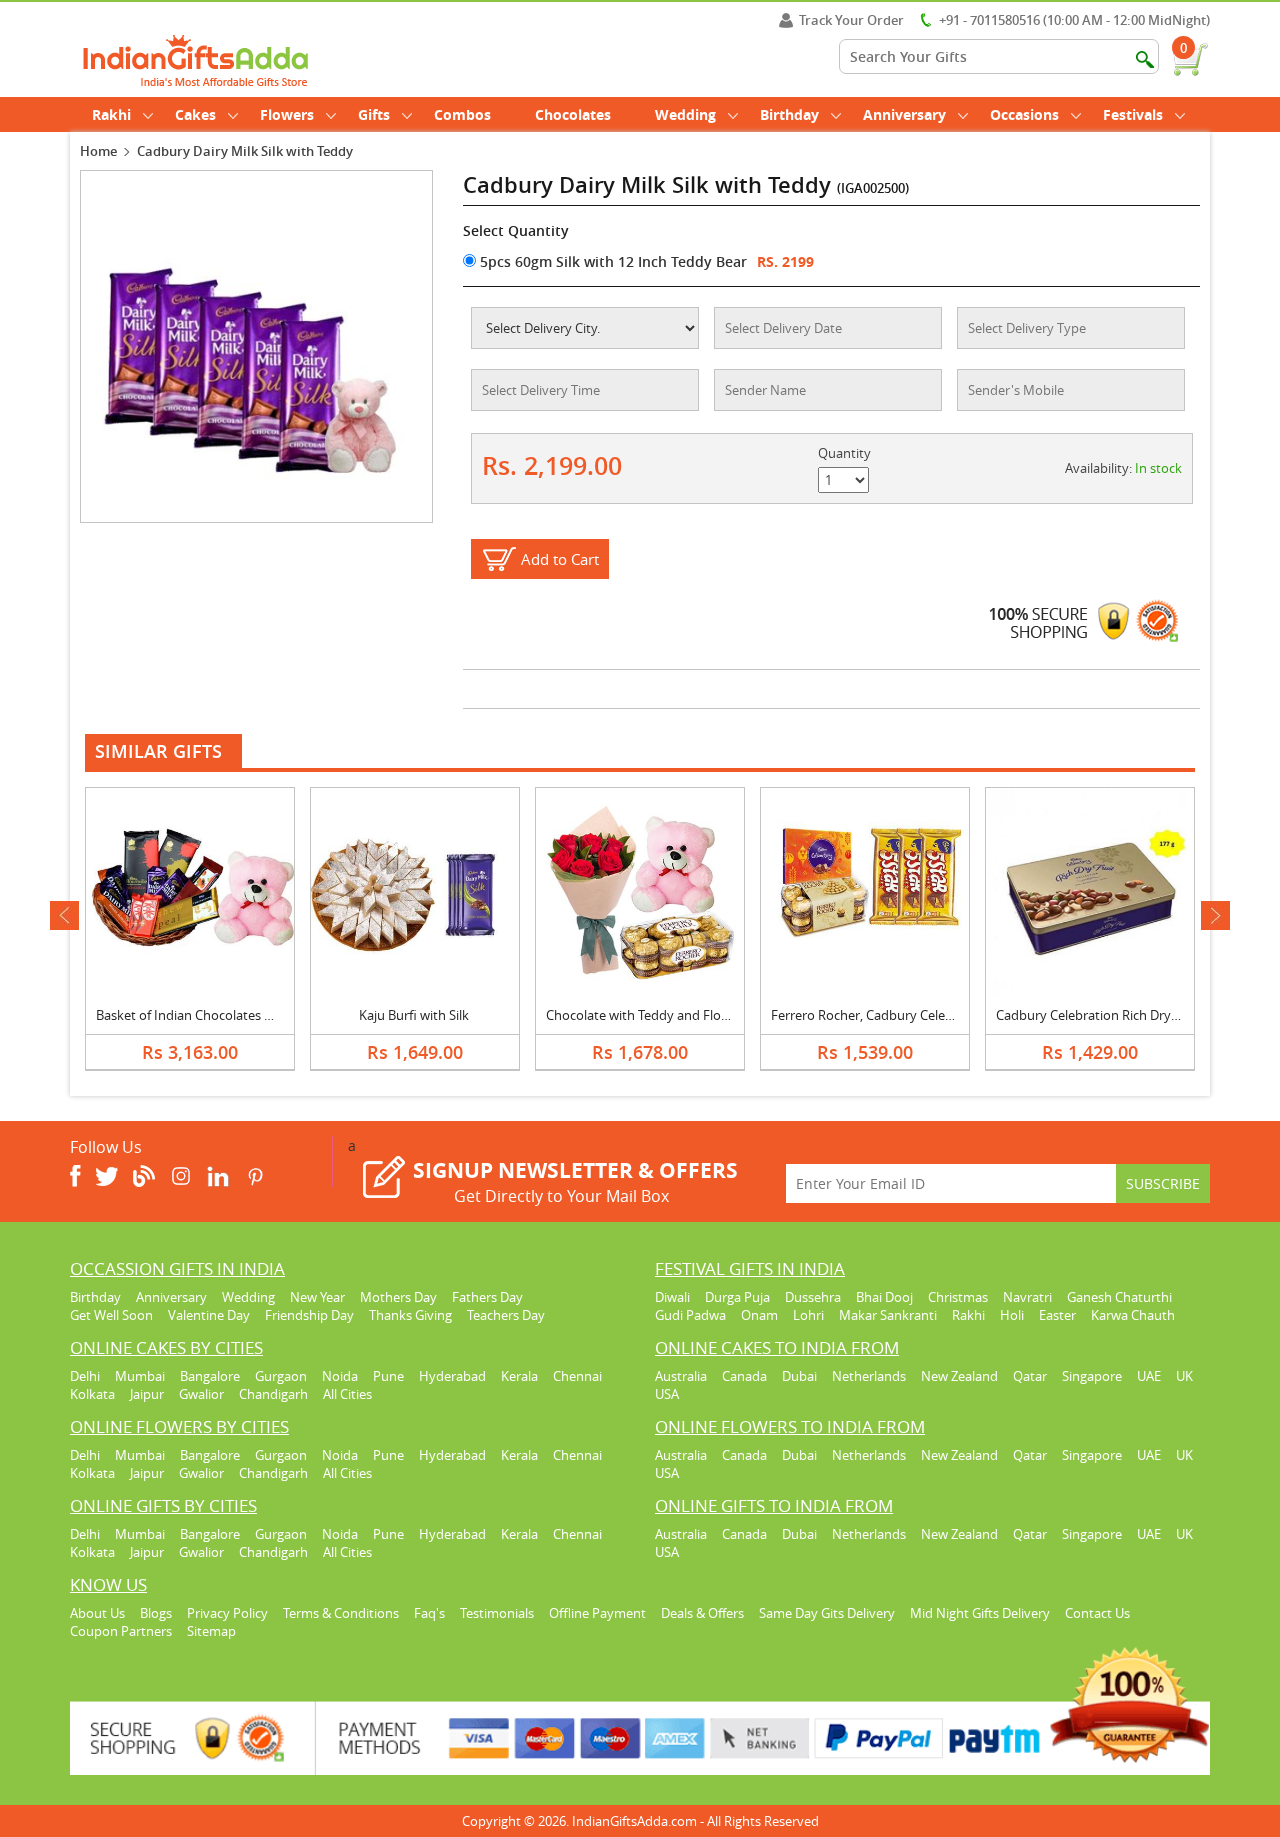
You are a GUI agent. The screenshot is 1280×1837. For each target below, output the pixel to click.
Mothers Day (398, 1297)
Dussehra (813, 1297)
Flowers (287, 114)
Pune (388, 1376)
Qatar (1030, 1376)
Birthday (789, 114)
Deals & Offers (702, 1613)
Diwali (672, 1297)
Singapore (1092, 1376)
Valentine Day (209, 1315)
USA (667, 1394)
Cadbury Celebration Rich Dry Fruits (1102, 1015)
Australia (681, 1376)
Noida (340, 1376)
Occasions (1024, 114)
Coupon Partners (121, 1631)
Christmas (958, 1297)
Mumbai (140, 1376)
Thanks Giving (410, 1315)
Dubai (799, 1376)
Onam (759, 1315)
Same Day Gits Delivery (827, 1613)
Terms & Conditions (341, 1613)
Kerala (519, 1376)
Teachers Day (506, 1315)
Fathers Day (487, 1297)
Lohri (808, 1315)
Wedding (685, 114)
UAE (1149, 1376)
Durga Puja (737, 1297)
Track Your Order (851, 20)
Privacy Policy (227, 1613)
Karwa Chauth (1133, 1315)
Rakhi (111, 114)
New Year (317, 1297)
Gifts (374, 114)
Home (98, 151)
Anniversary (904, 114)
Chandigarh (273, 1394)
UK (1184, 1376)
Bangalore (210, 1376)
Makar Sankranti (888, 1315)
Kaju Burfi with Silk (414, 1015)
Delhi (85, 1376)
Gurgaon (281, 1376)
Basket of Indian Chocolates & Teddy (204, 1015)
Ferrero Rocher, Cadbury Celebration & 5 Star (904, 1015)
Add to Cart (560, 559)
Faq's (429, 1613)
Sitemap (211, 1631)
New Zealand (959, 1376)
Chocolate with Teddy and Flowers (647, 1015)
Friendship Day (309, 1315)
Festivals (1133, 114)
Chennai (577, 1376)
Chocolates (573, 114)
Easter (1057, 1315)
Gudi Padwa (690, 1315)
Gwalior (201, 1394)
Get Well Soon (111, 1315)
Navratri (1027, 1297)
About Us (97, 1613)
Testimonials (497, 1613)
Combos (462, 114)
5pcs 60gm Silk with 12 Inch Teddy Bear (611, 261)
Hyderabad (452, 1376)
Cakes (195, 114)
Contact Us (1097, 1613)
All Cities (347, 1394)
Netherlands (869, 1376)
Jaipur (147, 1394)
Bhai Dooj (884, 1297)
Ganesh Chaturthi (1119, 1297)
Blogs (156, 1613)
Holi (1012, 1315)
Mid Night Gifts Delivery (980, 1613)
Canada (744, 1376)
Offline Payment (597, 1613)
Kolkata (92, 1394)
